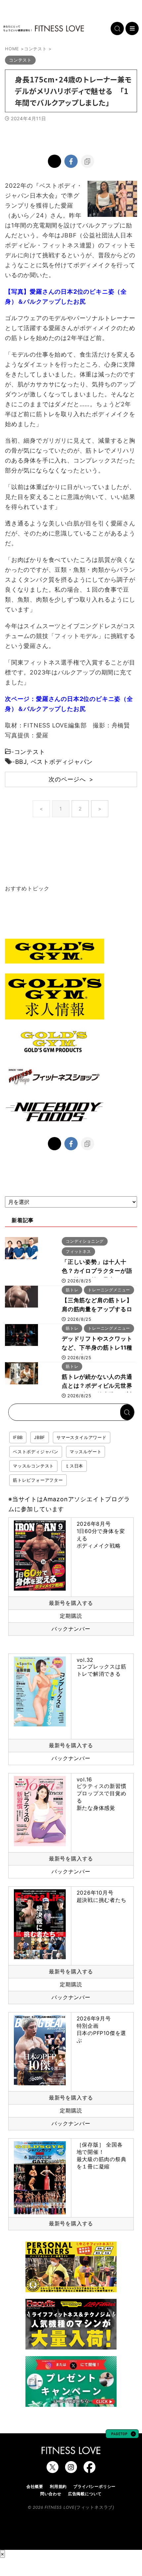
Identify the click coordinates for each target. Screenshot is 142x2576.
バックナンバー (71, 1629)
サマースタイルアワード (82, 1437)
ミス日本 (74, 1466)
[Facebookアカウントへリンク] (89, 2470)
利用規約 (58, 2486)
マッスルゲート (86, 1452)
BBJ (21, 762)
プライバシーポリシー (94, 2486)
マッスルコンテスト (33, 1466)
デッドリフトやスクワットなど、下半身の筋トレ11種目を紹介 (97, 1348)
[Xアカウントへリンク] (53, 2470)
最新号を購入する (71, 1603)
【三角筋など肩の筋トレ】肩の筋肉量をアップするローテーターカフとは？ (97, 1309)
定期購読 (71, 1616)
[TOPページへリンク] (44, 28)
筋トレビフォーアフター (38, 1480)
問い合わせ (51, 2494)
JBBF (40, 1437)
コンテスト (30, 752)
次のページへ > (71, 779)
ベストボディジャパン (62, 762)
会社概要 (35, 2486)
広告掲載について (85, 2494)
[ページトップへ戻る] (122, 2435)
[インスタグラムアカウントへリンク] (71, 2470)
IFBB (18, 1437)
